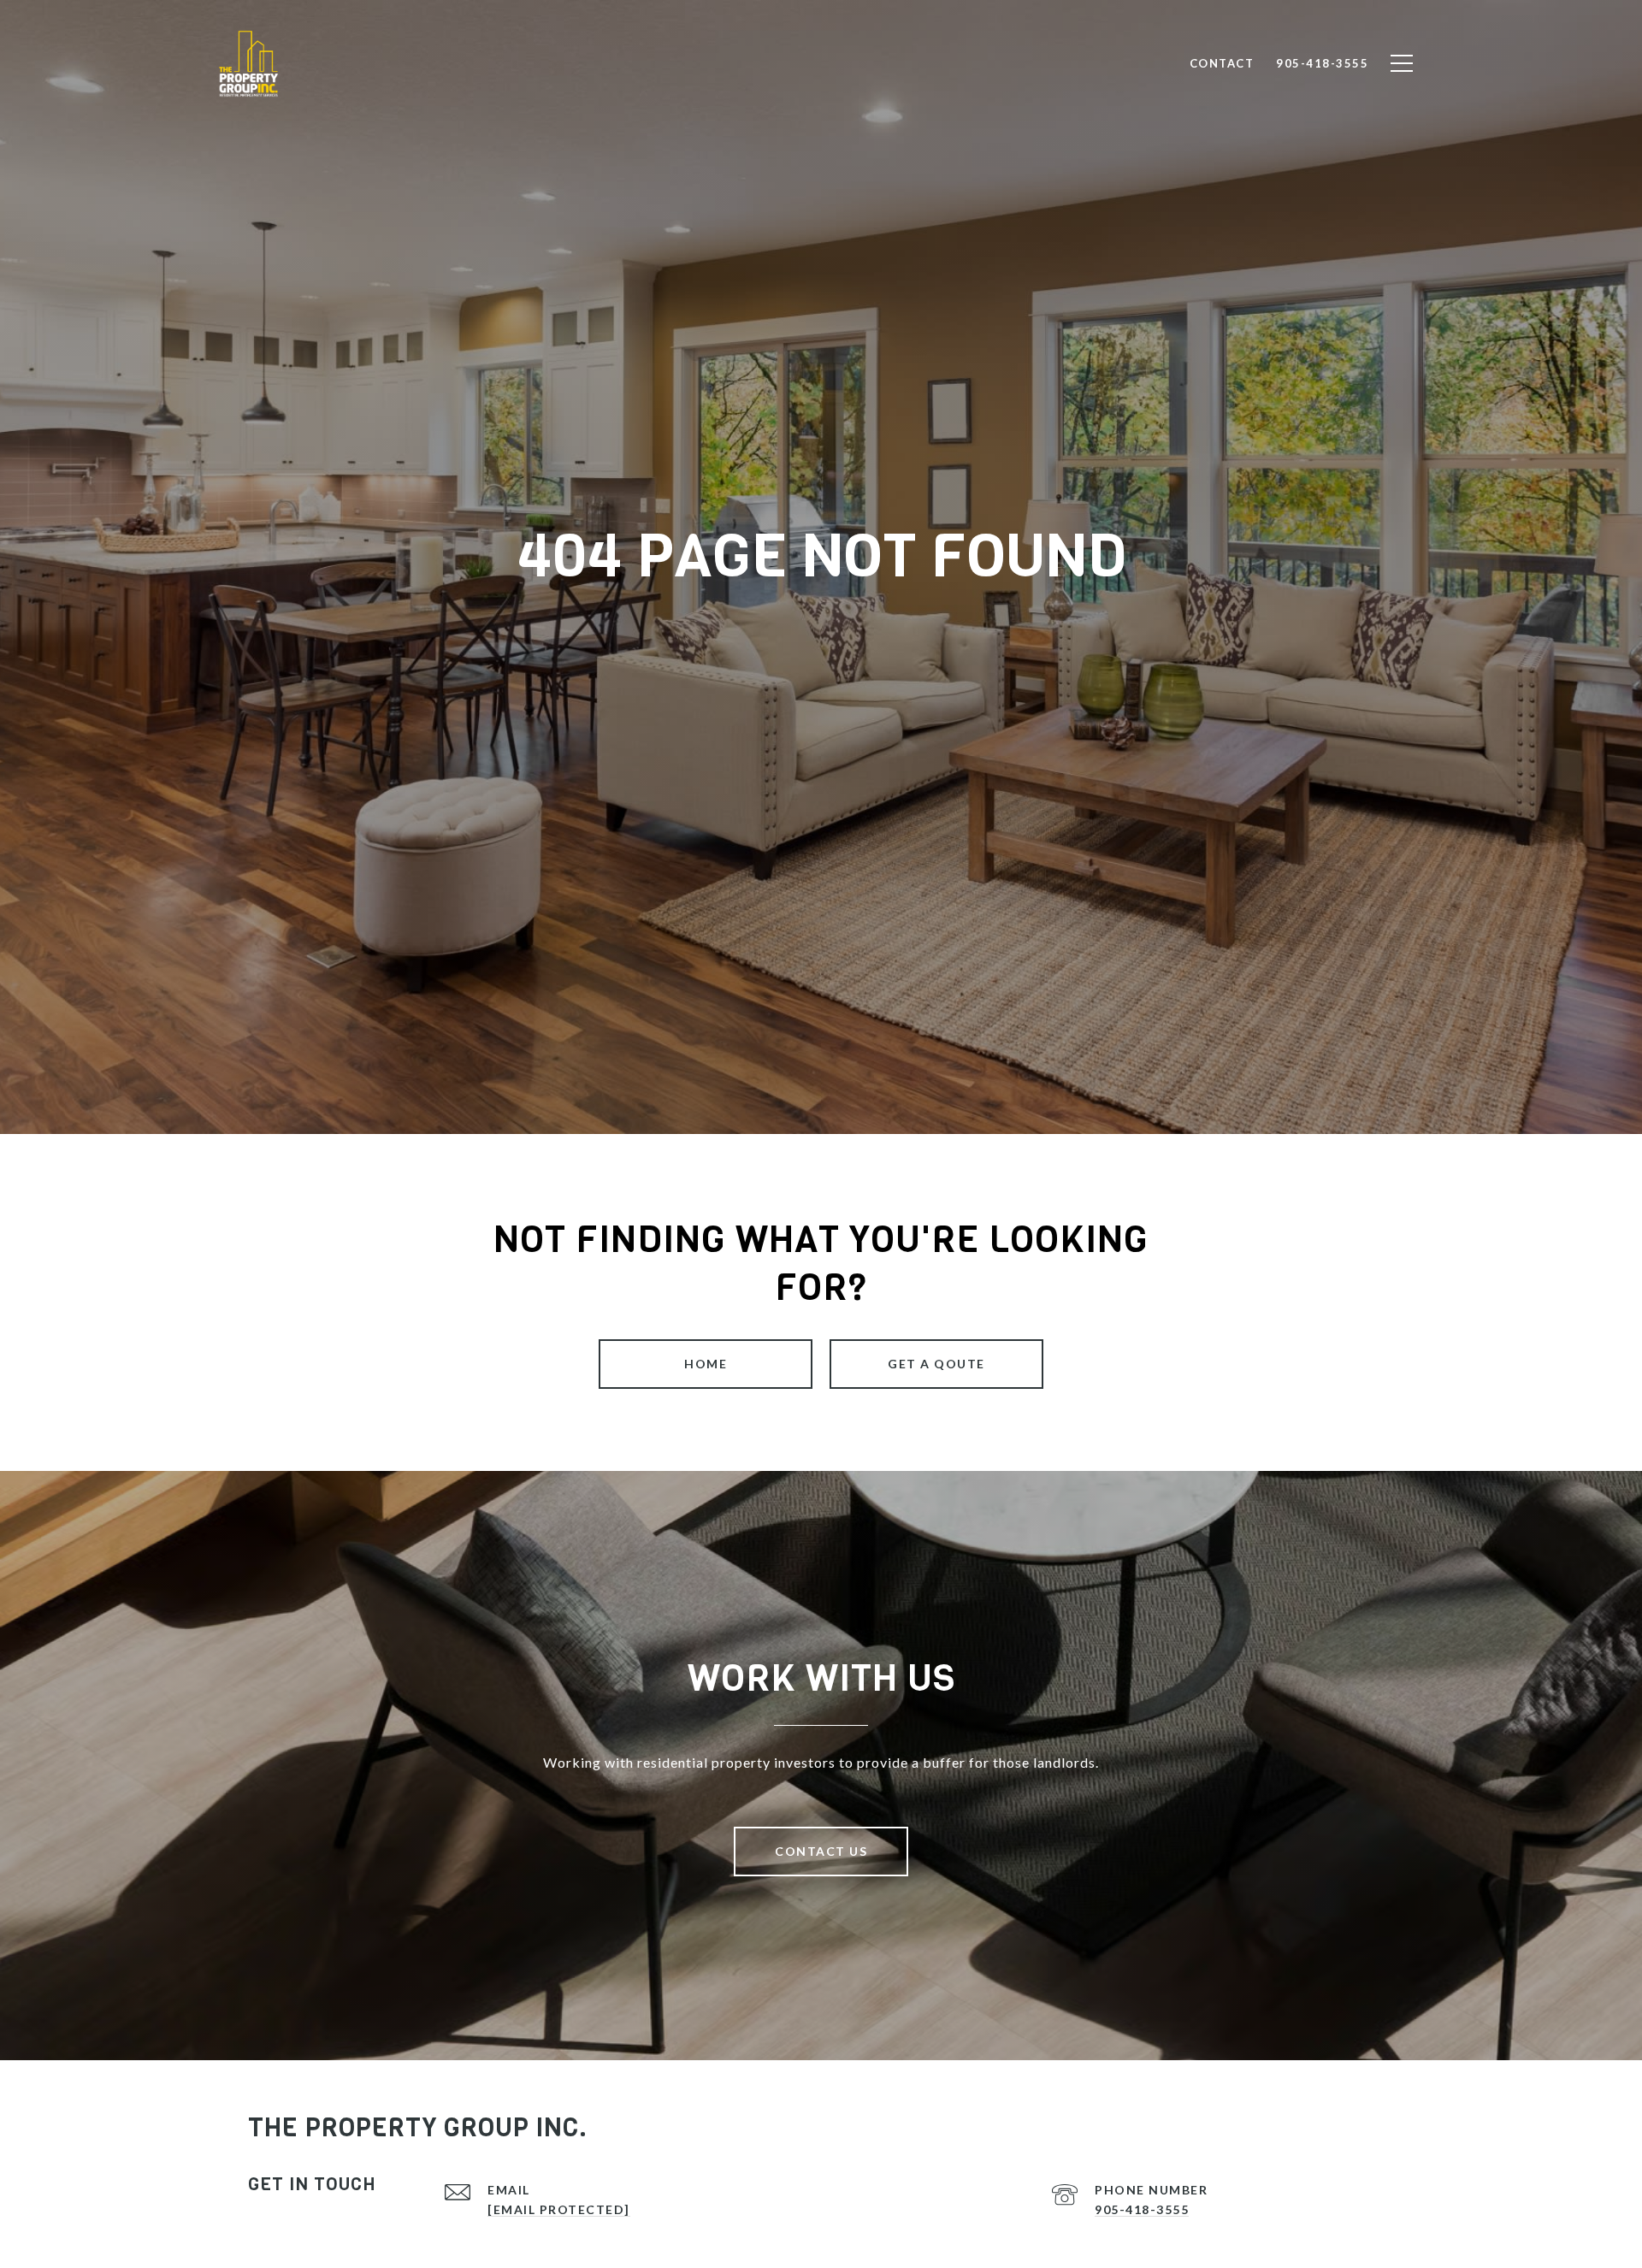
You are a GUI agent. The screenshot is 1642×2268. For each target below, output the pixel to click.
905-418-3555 (1142, 2209)
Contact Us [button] (821, 1851)
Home (706, 1364)
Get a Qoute (936, 1364)
